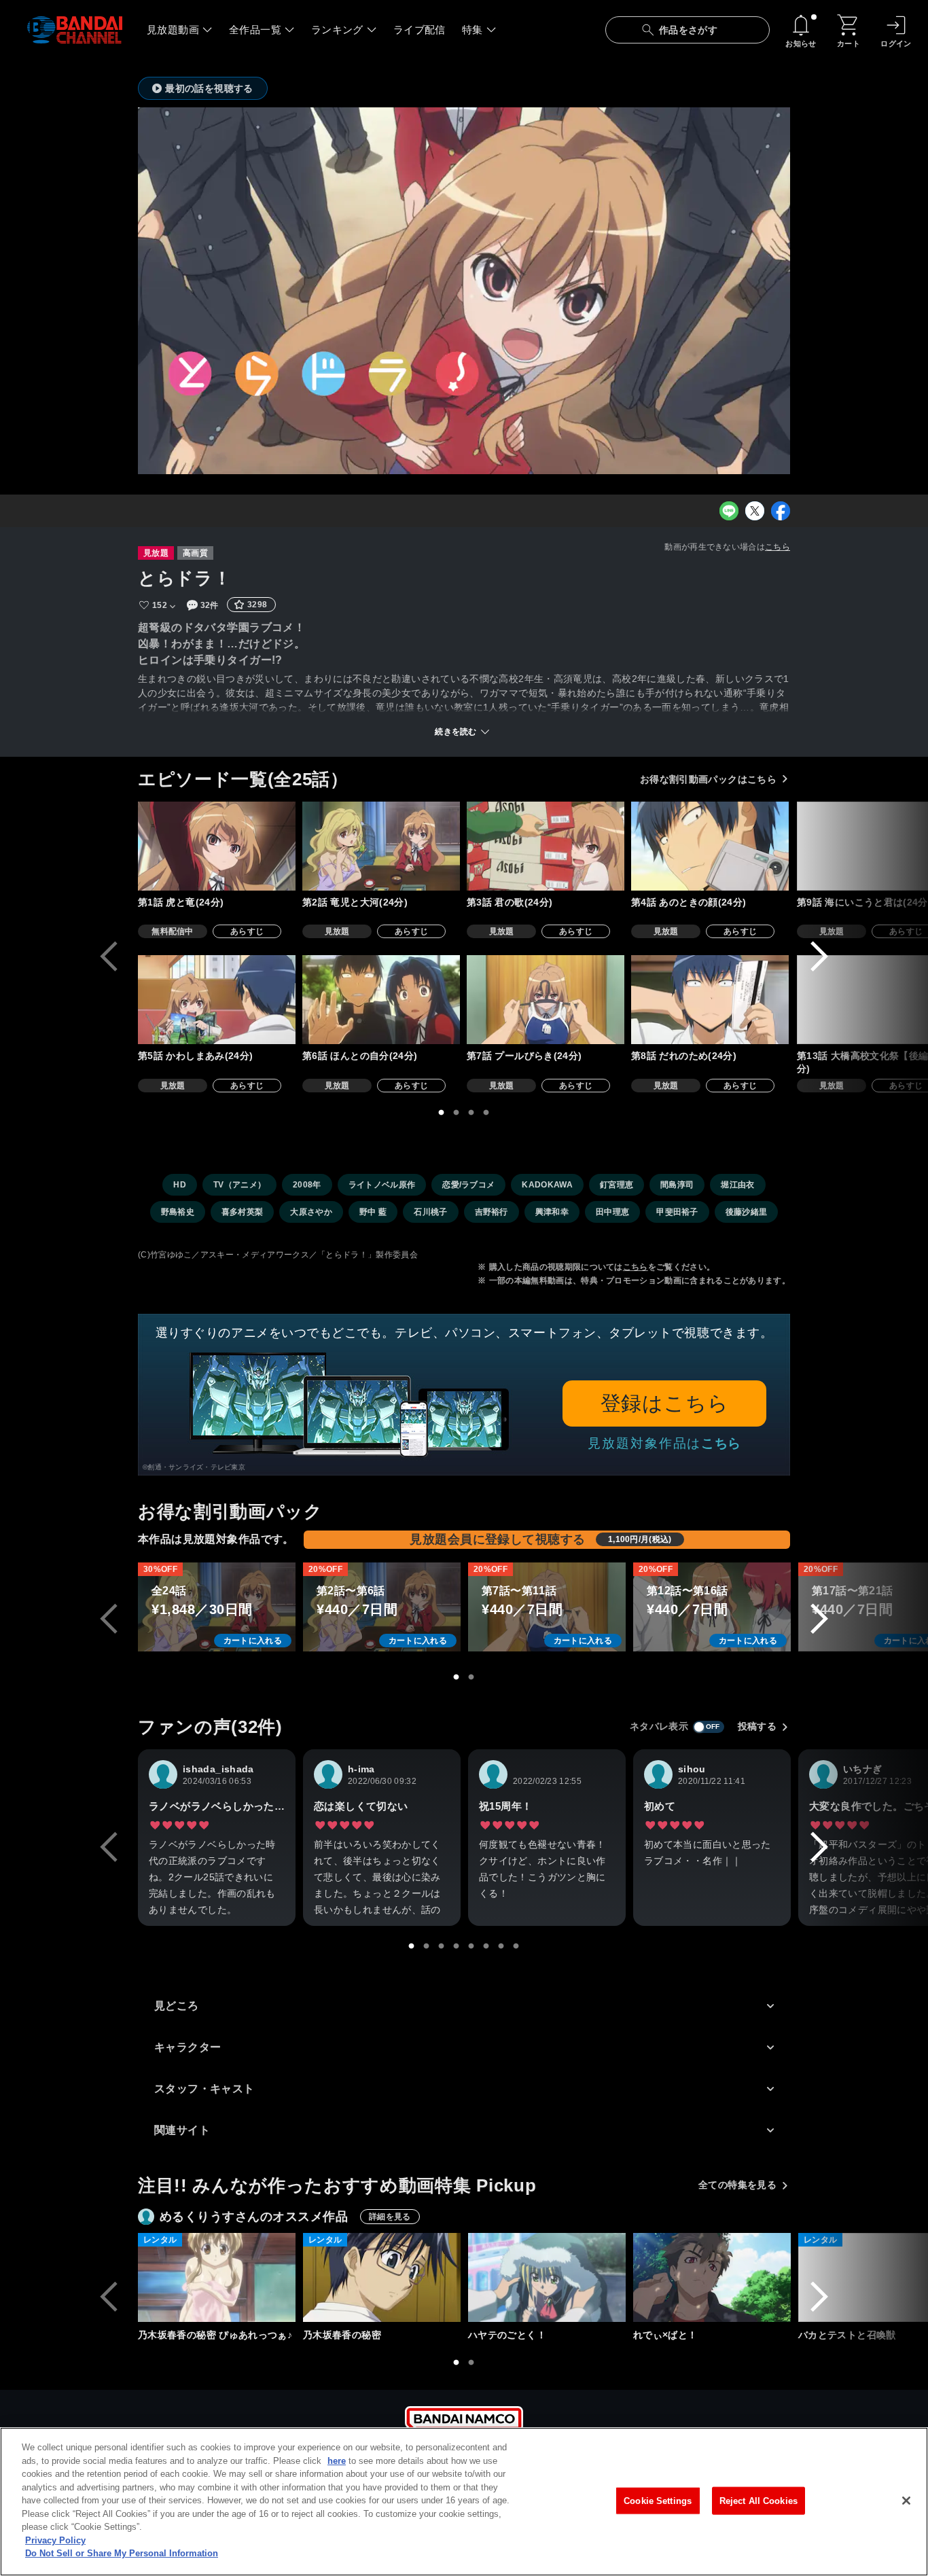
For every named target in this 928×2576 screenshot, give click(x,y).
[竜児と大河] (381, 846)
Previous (109, 956)
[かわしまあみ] (217, 1000)
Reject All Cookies (759, 2500)
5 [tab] (471, 1946)
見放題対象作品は (664, 1443)
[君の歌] (546, 846)
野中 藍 (373, 1212)
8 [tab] (516, 1946)
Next (819, 956)
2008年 (307, 1185)
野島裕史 (178, 1212)
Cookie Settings (658, 2500)
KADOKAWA (547, 1185)
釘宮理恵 (617, 1185)
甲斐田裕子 (677, 1212)
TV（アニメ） (239, 1185)
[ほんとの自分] (381, 1000)
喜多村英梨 (243, 1212)
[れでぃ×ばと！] (712, 2277)
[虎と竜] (217, 846)
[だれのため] (710, 1000)
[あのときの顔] (710, 846)
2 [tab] (457, 1113)
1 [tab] (442, 1113)
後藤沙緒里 (747, 1212)
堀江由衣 (737, 1185)
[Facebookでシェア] (781, 511)
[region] (464, 2502)
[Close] (906, 2501)
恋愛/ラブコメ (468, 1185)
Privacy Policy (55, 2540)
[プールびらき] (546, 1000)
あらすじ (247, 931)
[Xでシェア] (755, 511)
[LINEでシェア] (729, 511)
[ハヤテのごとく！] (547, 2277)
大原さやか (311, 1212)
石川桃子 (430, 1212)
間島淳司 (677, 1185)
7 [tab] (501, 1946)
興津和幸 (552, 1212)
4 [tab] (486, 1113)
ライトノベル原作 (382, 1185)
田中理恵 (612, 1212)
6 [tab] (486, 1946)
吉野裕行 (492, 1212)
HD (180, 1185)
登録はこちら (665, 1403)
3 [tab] (471, 1113)
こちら (778, 547)
